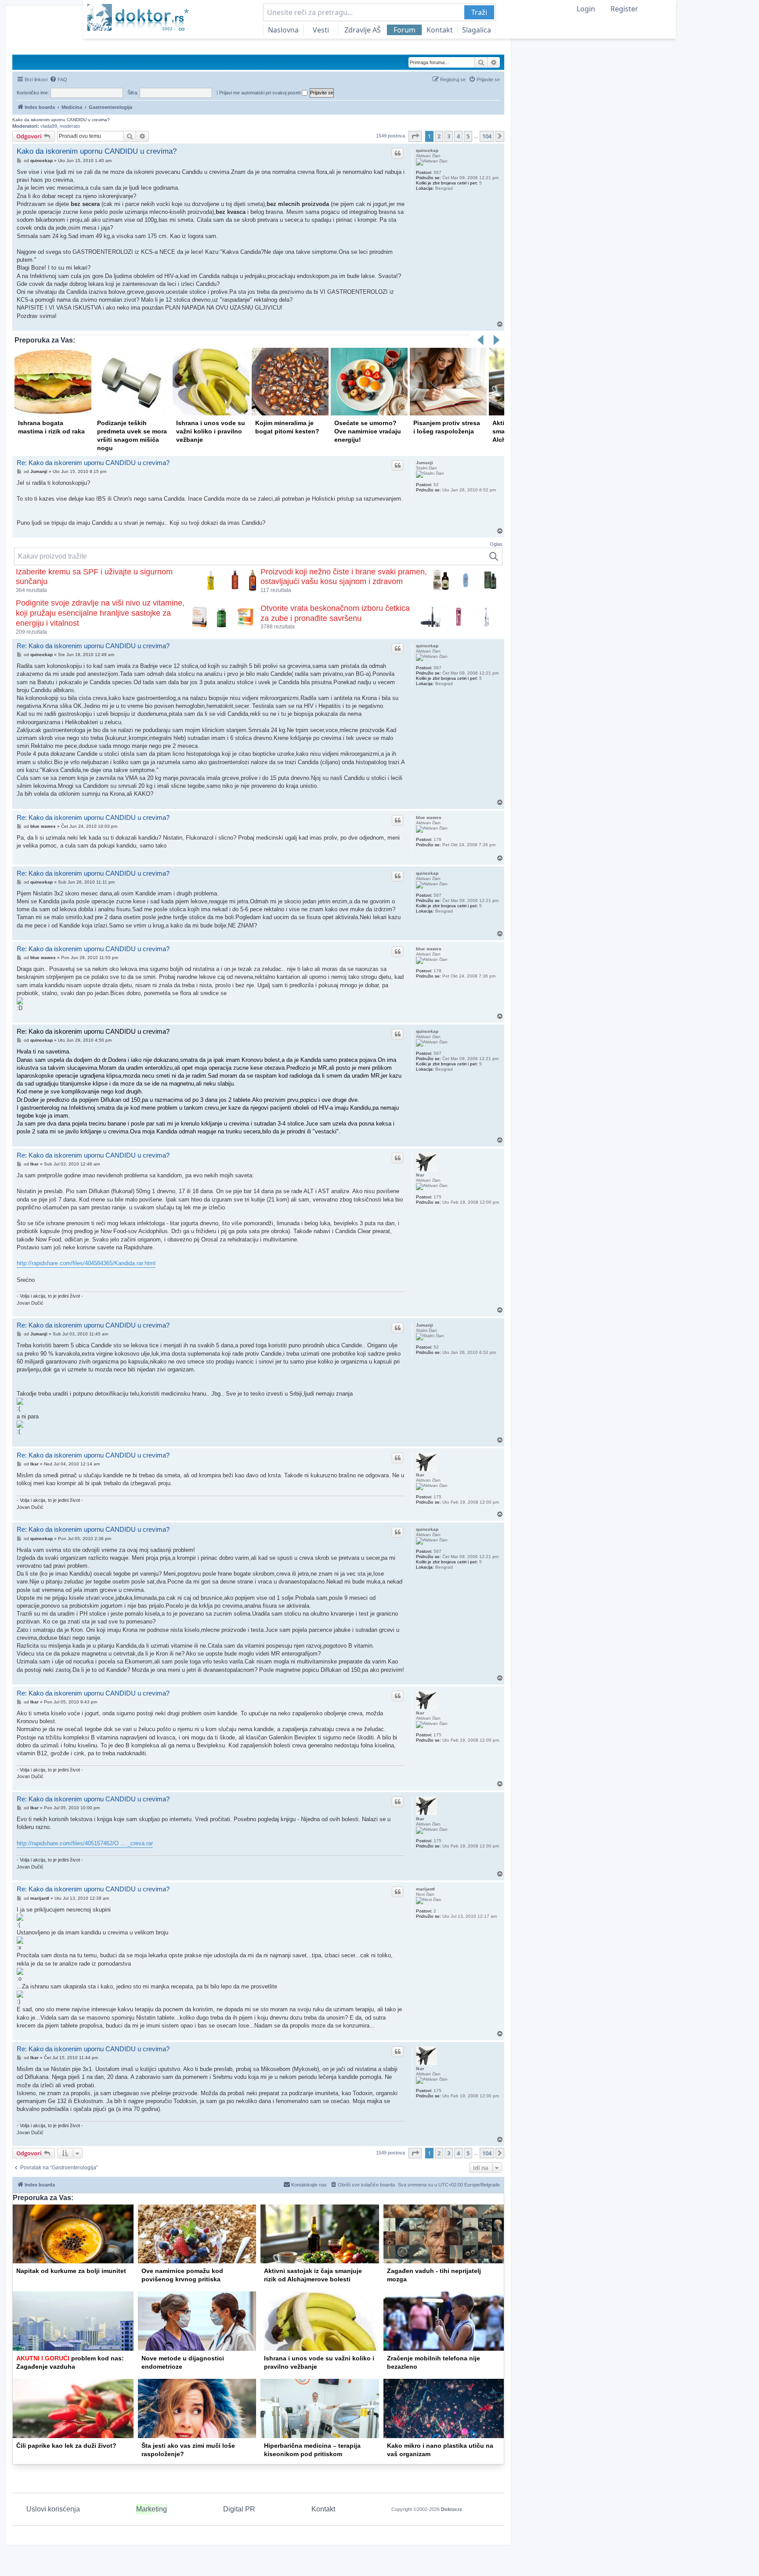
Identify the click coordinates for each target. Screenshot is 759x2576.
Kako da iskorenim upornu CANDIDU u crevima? (61, 120)
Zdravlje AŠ (363, 30)
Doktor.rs (452, 2509)
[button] (415, 136)
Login (586, 9)
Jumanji (425, 463)
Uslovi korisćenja (53, 2509)
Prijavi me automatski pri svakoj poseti (260, 93)
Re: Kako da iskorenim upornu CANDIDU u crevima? (93, 463)
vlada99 (49, 126)
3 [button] (449, 136)
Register (624, 9)
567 (437, 172)
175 (437, 1197)
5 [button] (468, 136)
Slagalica (477, 30)
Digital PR (239, 2509)
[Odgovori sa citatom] (398, 153)
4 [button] (458, 136)
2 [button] (439, 136)
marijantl (425, 1889)
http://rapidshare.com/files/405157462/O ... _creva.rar (85, 1843)
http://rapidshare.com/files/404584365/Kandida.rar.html (86, 1263)
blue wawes (429, 817)
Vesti (321, 30)
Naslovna (283, 30)
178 (437, 839)
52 (436, 485)
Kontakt (440, 30)
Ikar (420, 1175)
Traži (479, 12)
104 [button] (487, 136)
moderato (70, 126)
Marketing (152, 2509)
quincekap (427, 150)
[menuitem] (58, 79)
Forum (405, 30)
